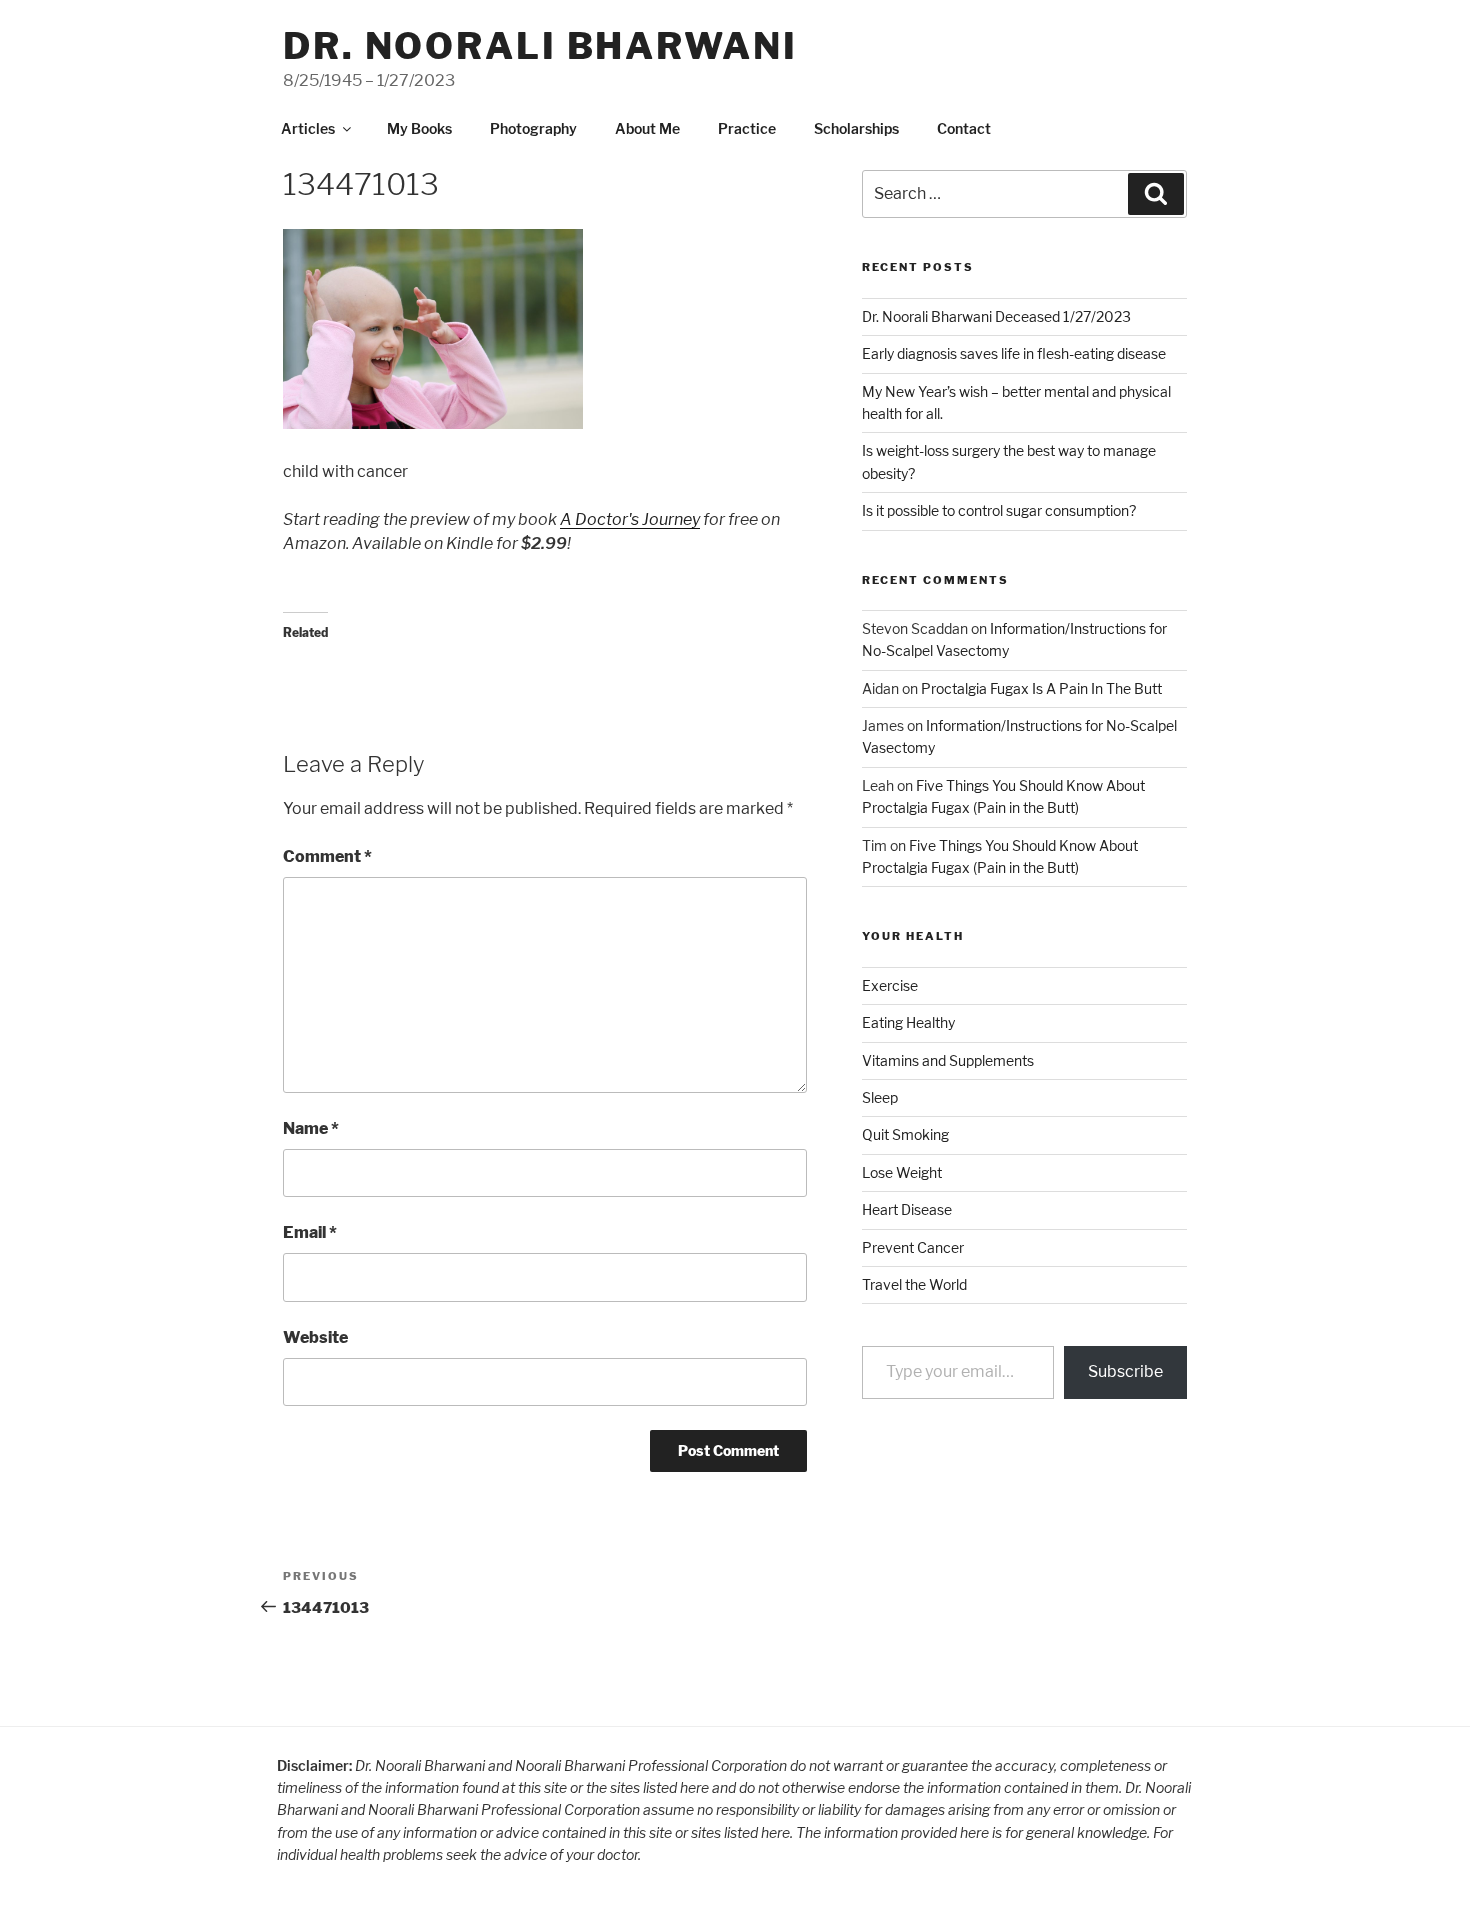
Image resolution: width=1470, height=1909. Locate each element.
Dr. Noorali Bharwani (540, 46)
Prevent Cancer (913, 1247)
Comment (327, 856)
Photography (533, 128)
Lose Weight (902, 1172)
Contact (964, 128)
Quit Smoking (905, 1134)
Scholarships (856, 128)
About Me (647, 128)
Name (311, 1128)
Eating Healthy (908, 1022)
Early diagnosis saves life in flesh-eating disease (1014, 353)
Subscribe (1125, 1371)
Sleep (880, 1097)
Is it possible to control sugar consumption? (999, 510)
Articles (308, 128)
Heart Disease (907, 1209)
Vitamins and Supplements (948, 1060)
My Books (419, 128)
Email (310, 1232)
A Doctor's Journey (630, 519)
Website (315, 1337)
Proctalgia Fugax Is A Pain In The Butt (1041, 688)
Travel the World (914, 1284)
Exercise (890, 985)
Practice (747, 128)
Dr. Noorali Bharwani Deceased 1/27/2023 (996, 316)
